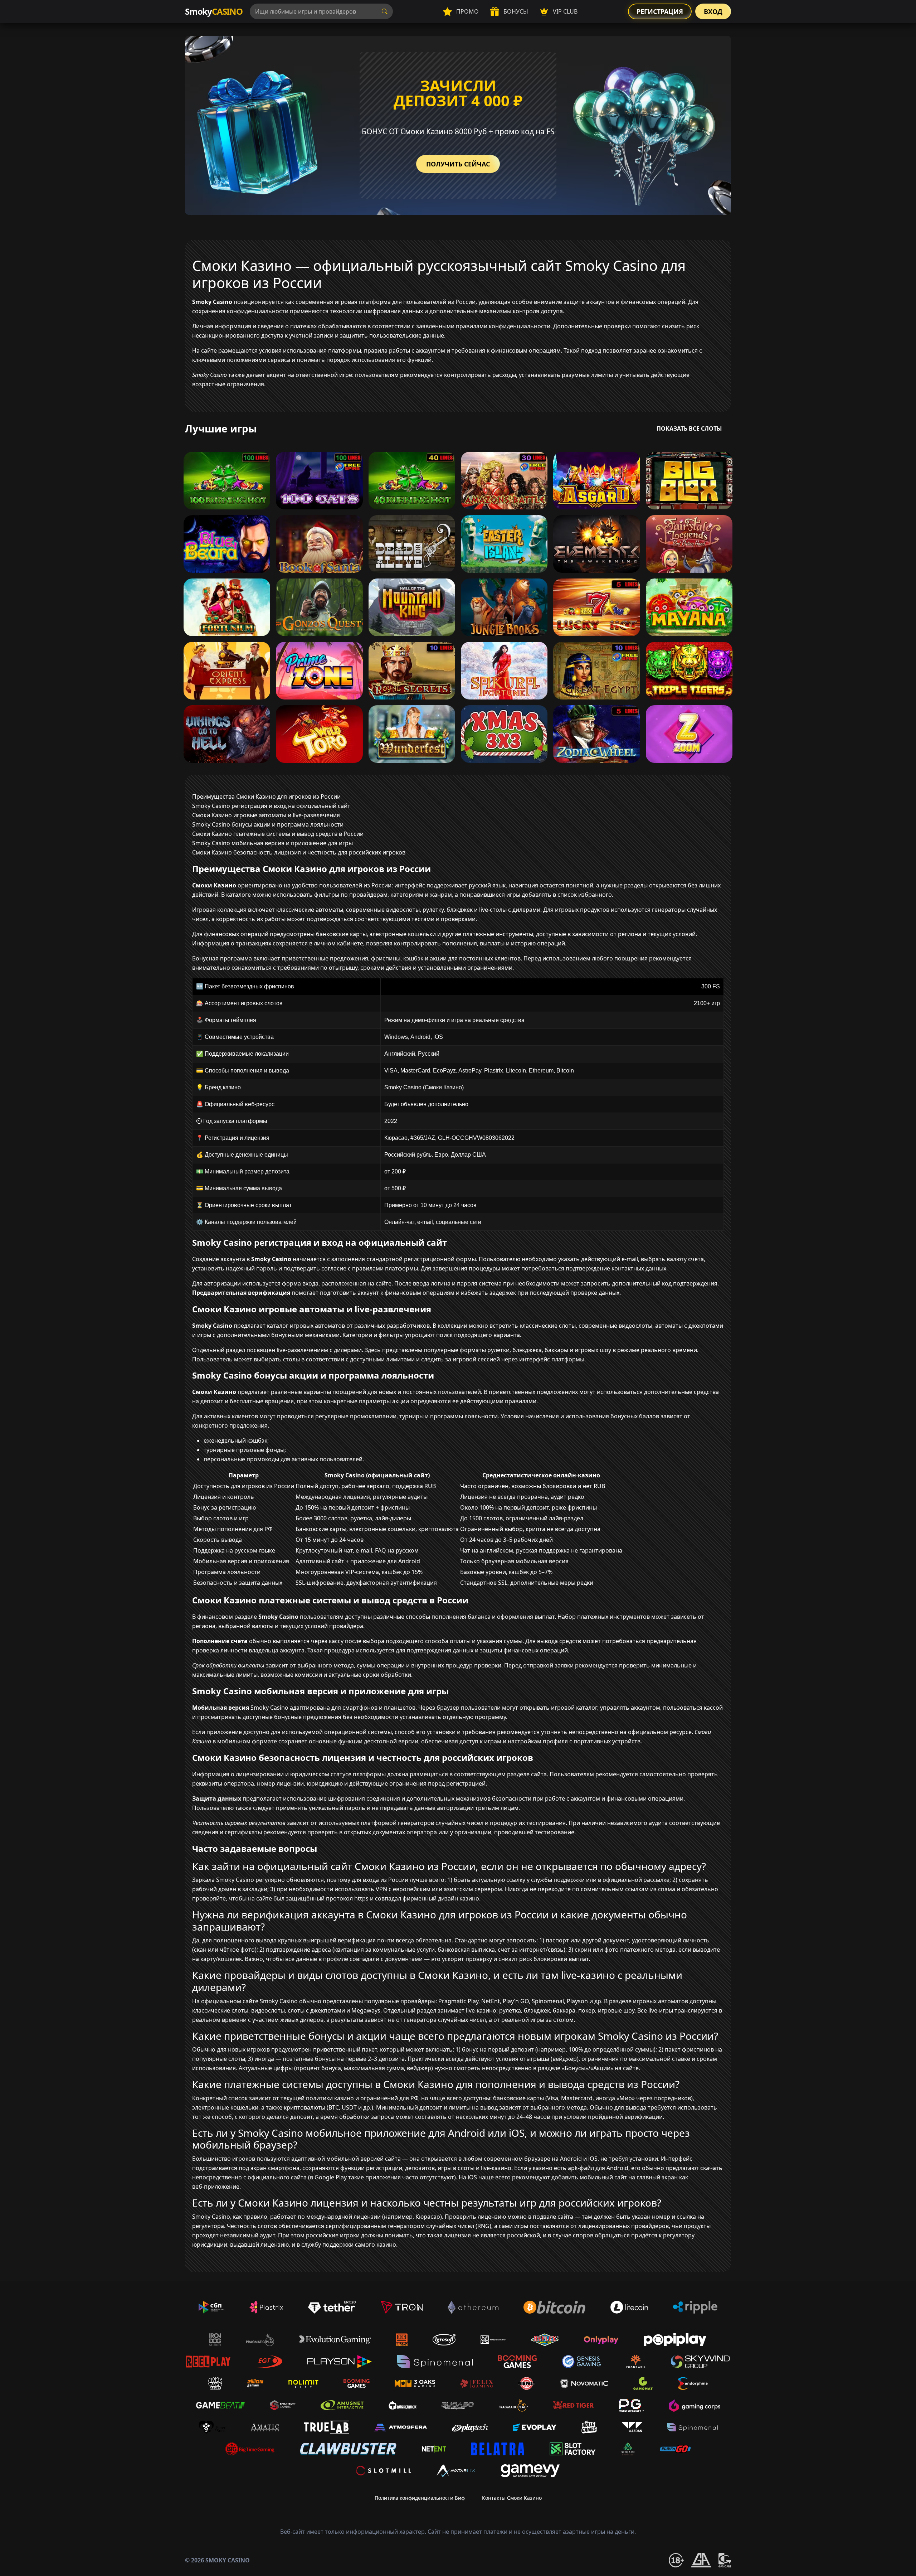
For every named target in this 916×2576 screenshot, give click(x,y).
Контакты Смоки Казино (512, 2498)
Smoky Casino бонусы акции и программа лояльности (268, 824)
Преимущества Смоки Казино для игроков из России (266, 796)
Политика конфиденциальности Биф (420, 2498)
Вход (713, 11)
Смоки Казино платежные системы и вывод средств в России (278, 834)
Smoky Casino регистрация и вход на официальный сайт (271, 806)
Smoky (214, 11)
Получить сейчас (458, 164)
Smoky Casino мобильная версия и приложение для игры (272, 843)
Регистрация (660, 11)
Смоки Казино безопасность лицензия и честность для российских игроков (299, 852)
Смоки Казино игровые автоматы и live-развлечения (266, 815)
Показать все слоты (689, 428)
